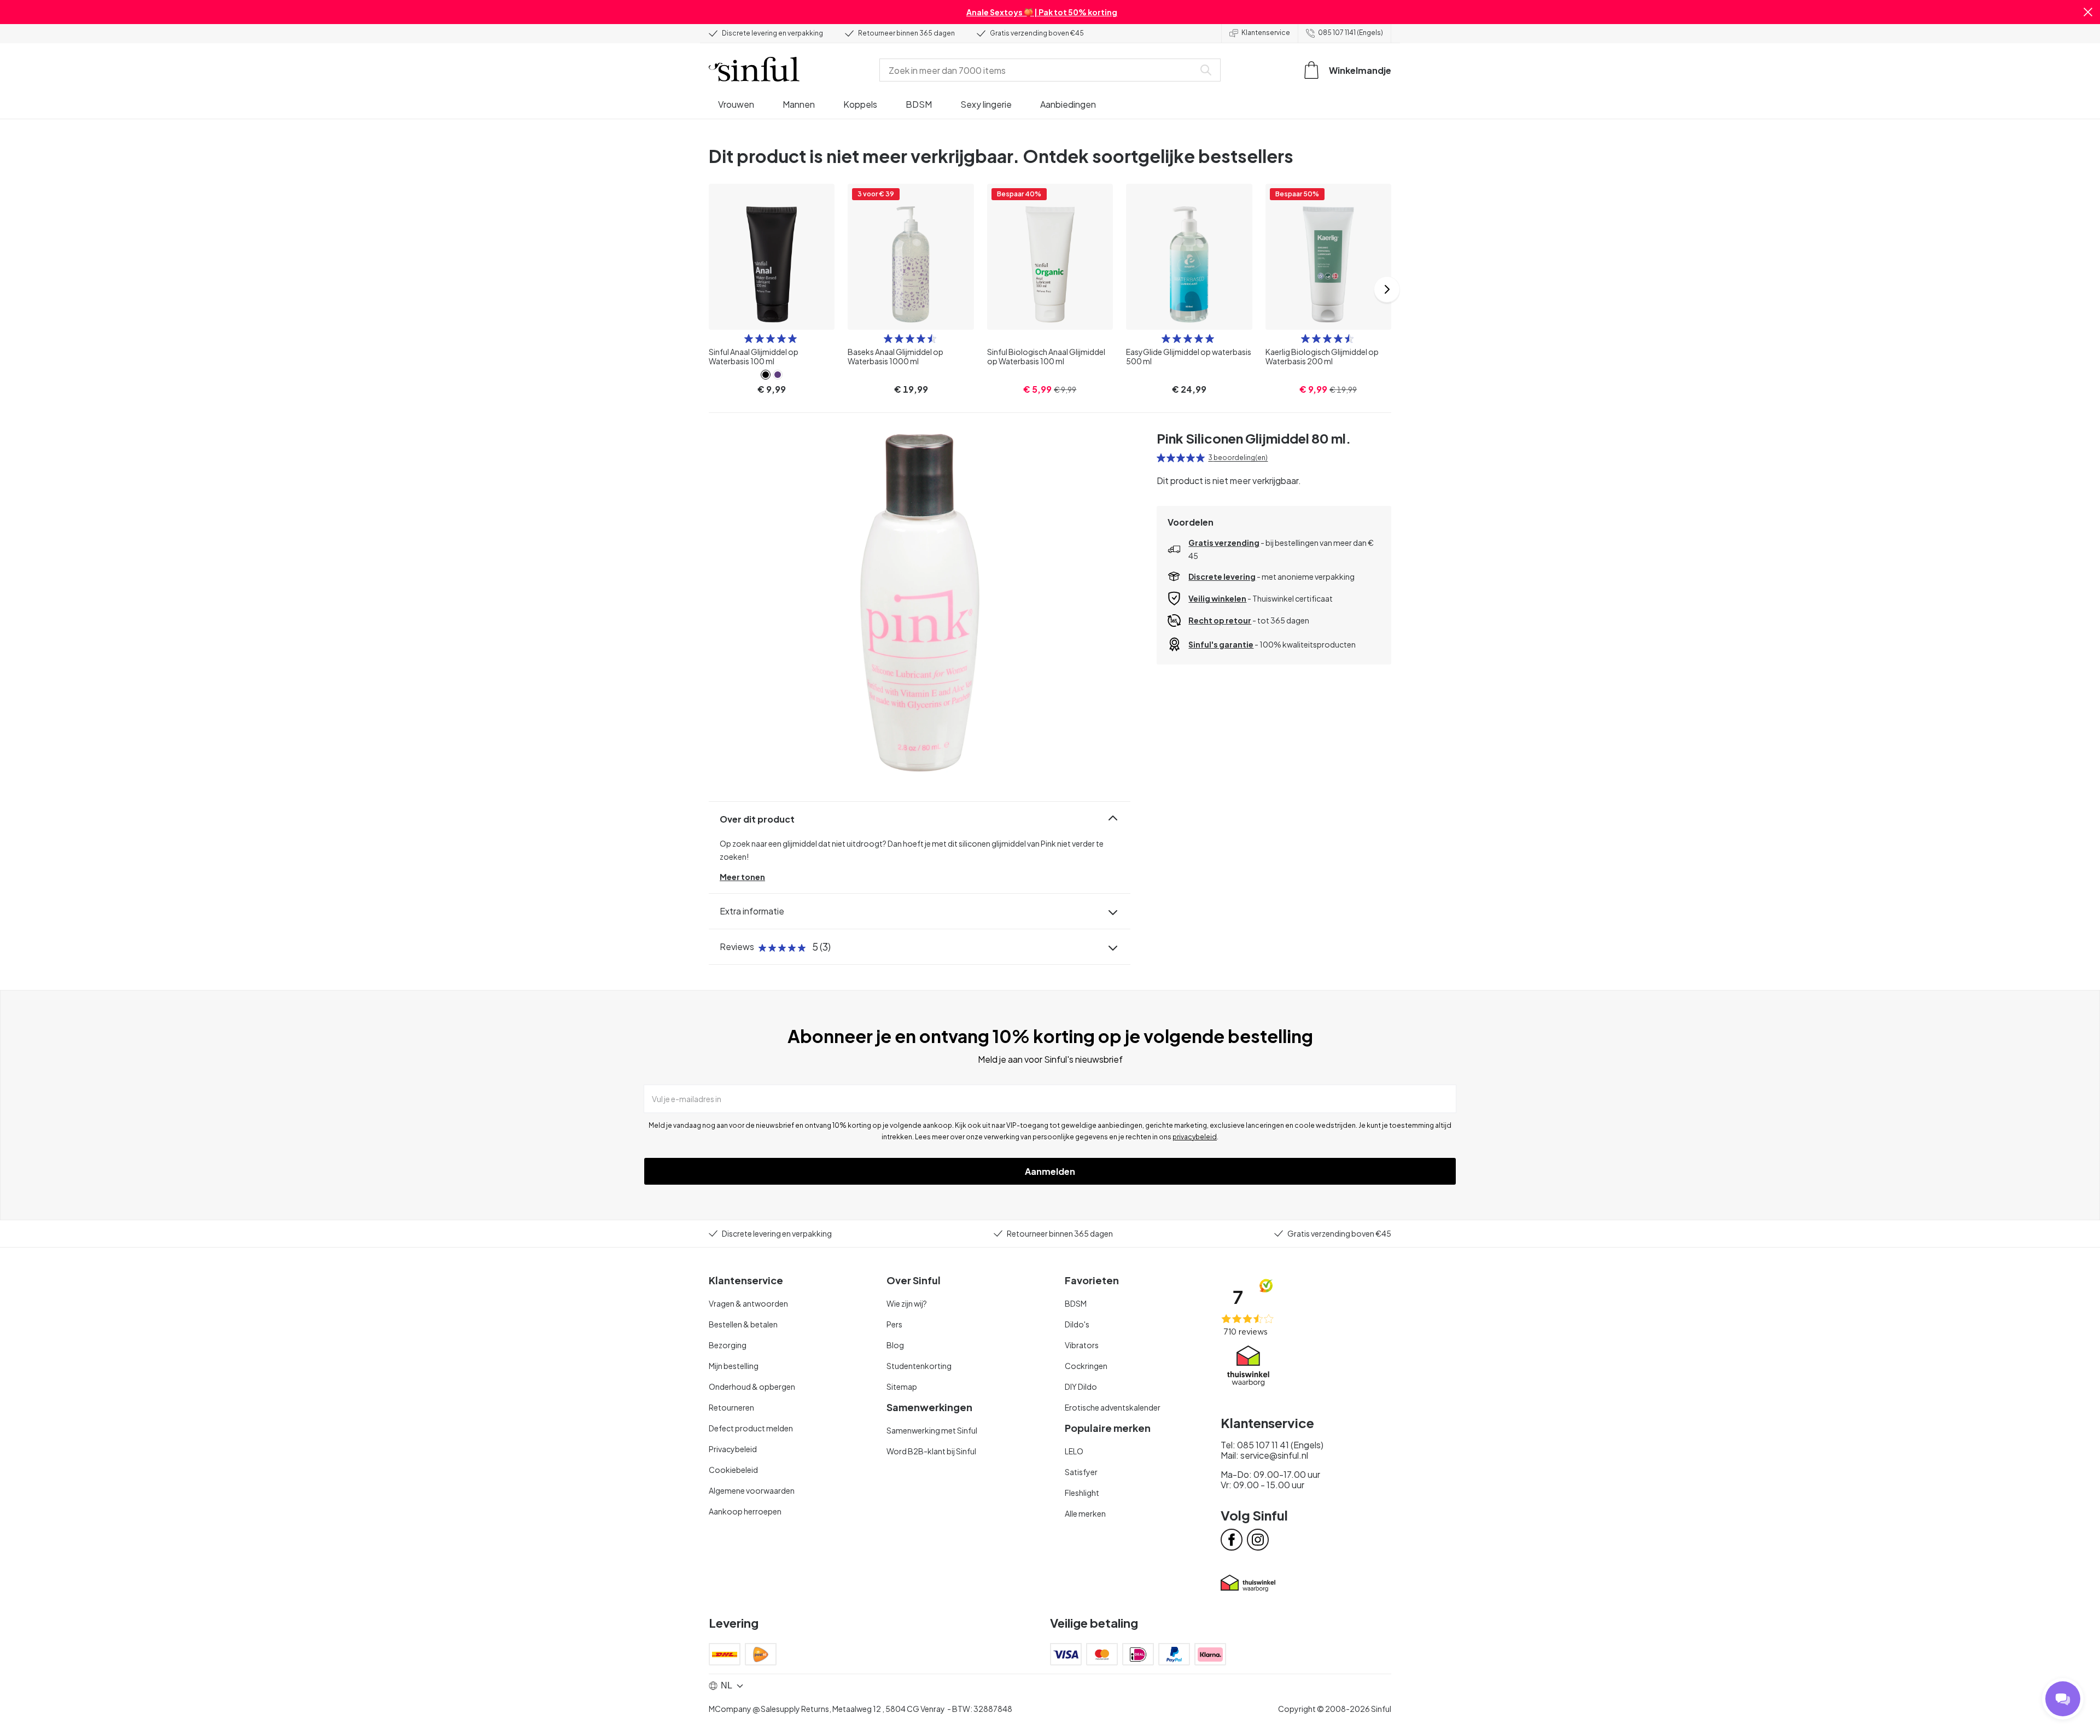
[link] (766, 375)
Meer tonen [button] (742, 877)
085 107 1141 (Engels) (1351, 33)
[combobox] (1039, 70)
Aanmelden (1050, 1171)
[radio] (749, 339)
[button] (2088, 12)
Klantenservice (1266, 33)
